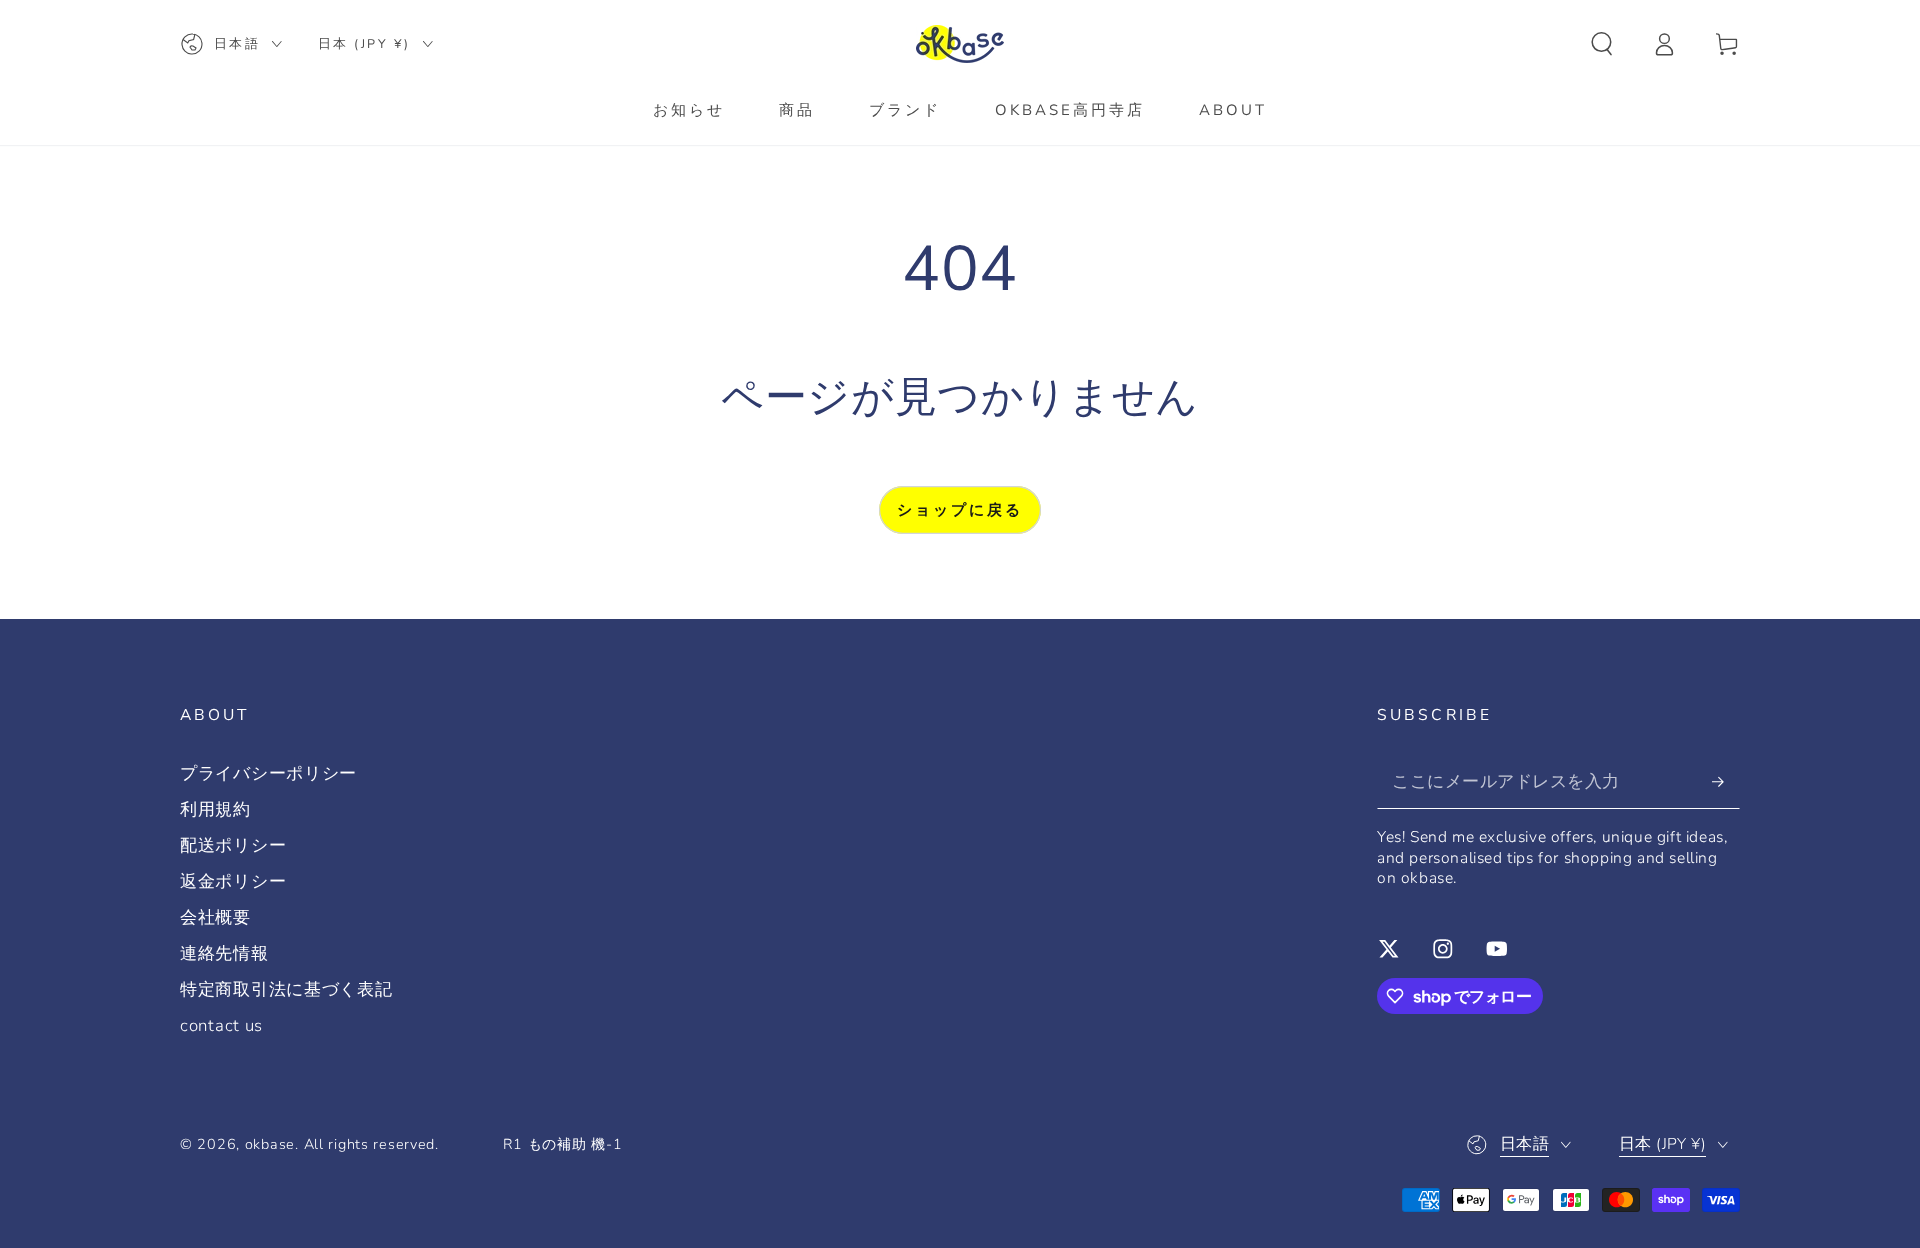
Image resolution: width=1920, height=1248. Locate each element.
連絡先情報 (224, 953)
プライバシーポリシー (268, 773)
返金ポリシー (233, 881)
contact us (221, 1025)
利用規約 (215, 809)
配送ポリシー (233, 845)
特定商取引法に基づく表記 (286, 989)
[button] (1602, 44)
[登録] (1726, 781)
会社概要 (215, 917)
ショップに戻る (960, 510)
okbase (270, 1144)
